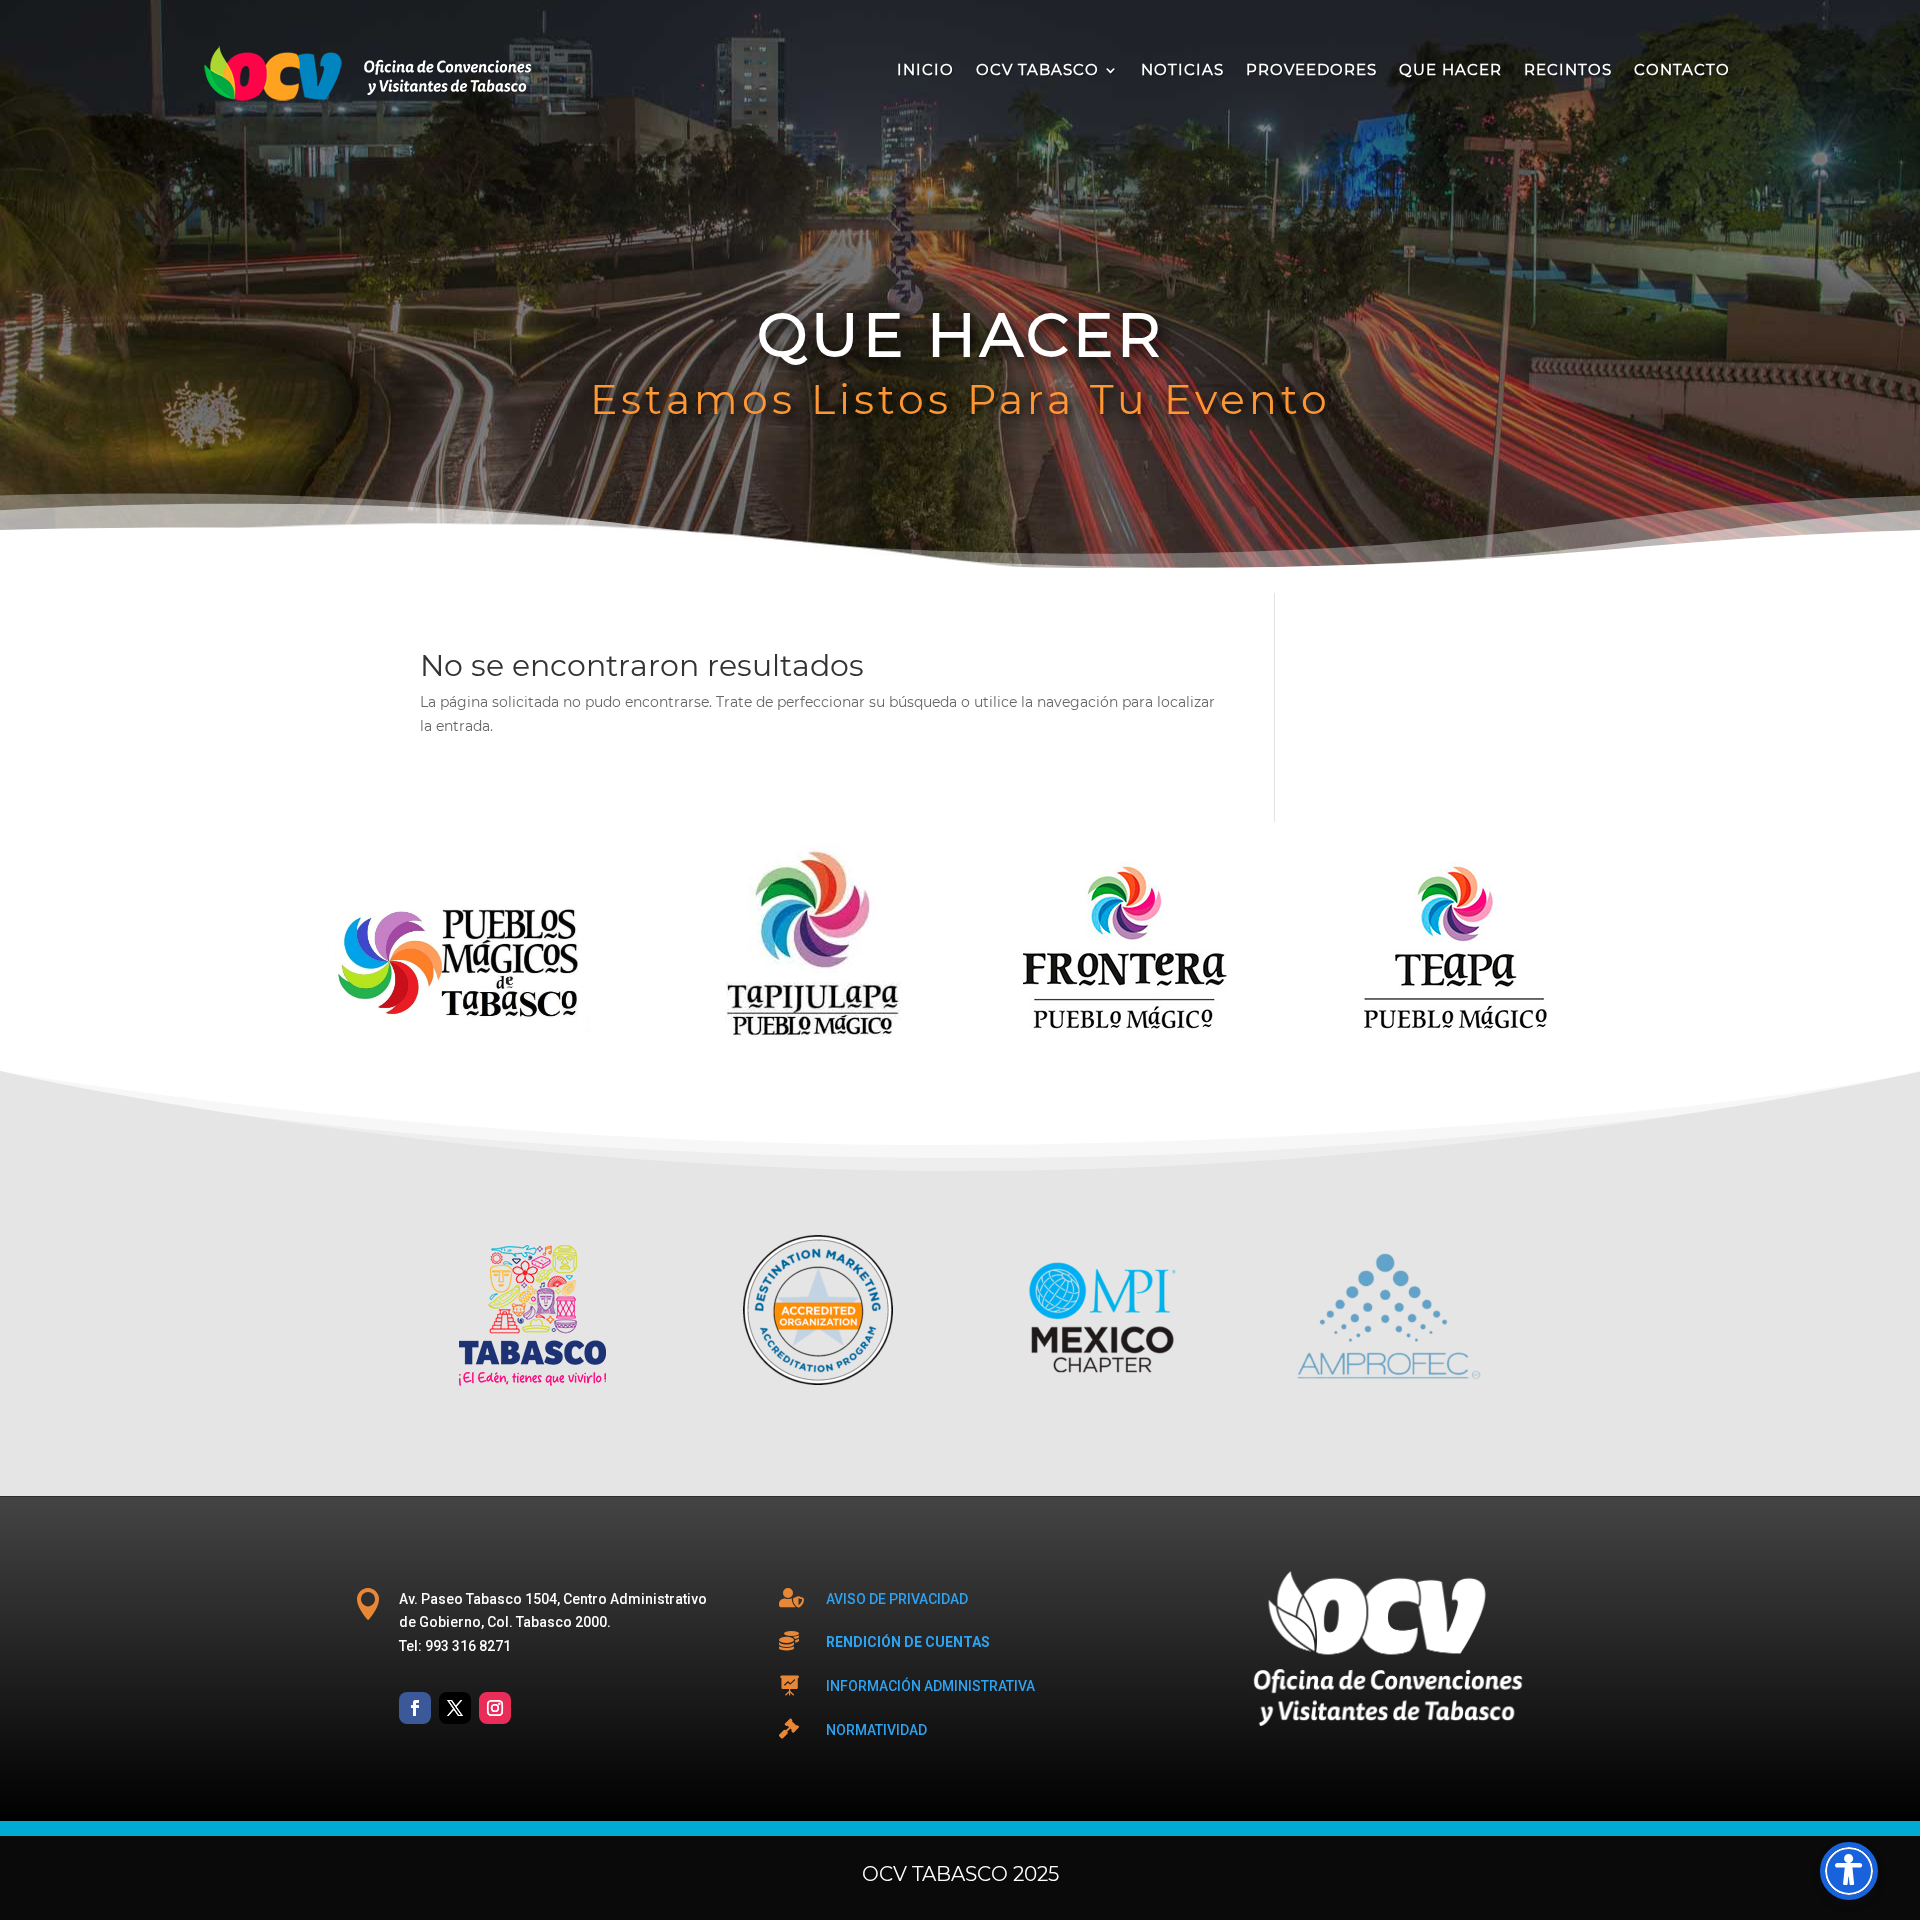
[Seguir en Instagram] (495, 1708)
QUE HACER (1450, 69)
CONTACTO (1682, 69)
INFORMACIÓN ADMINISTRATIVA (930, 1686)
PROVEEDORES (1311, 69)
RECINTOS (1568, 69)
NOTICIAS (1182, 69)
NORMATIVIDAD (876, 1730)
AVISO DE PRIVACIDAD (897, 1599)
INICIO (925, 69)
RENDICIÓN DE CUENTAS (908, 1642)
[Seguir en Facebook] (415, 1708)
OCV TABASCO (1037, 69)
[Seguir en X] (455, 1708)
